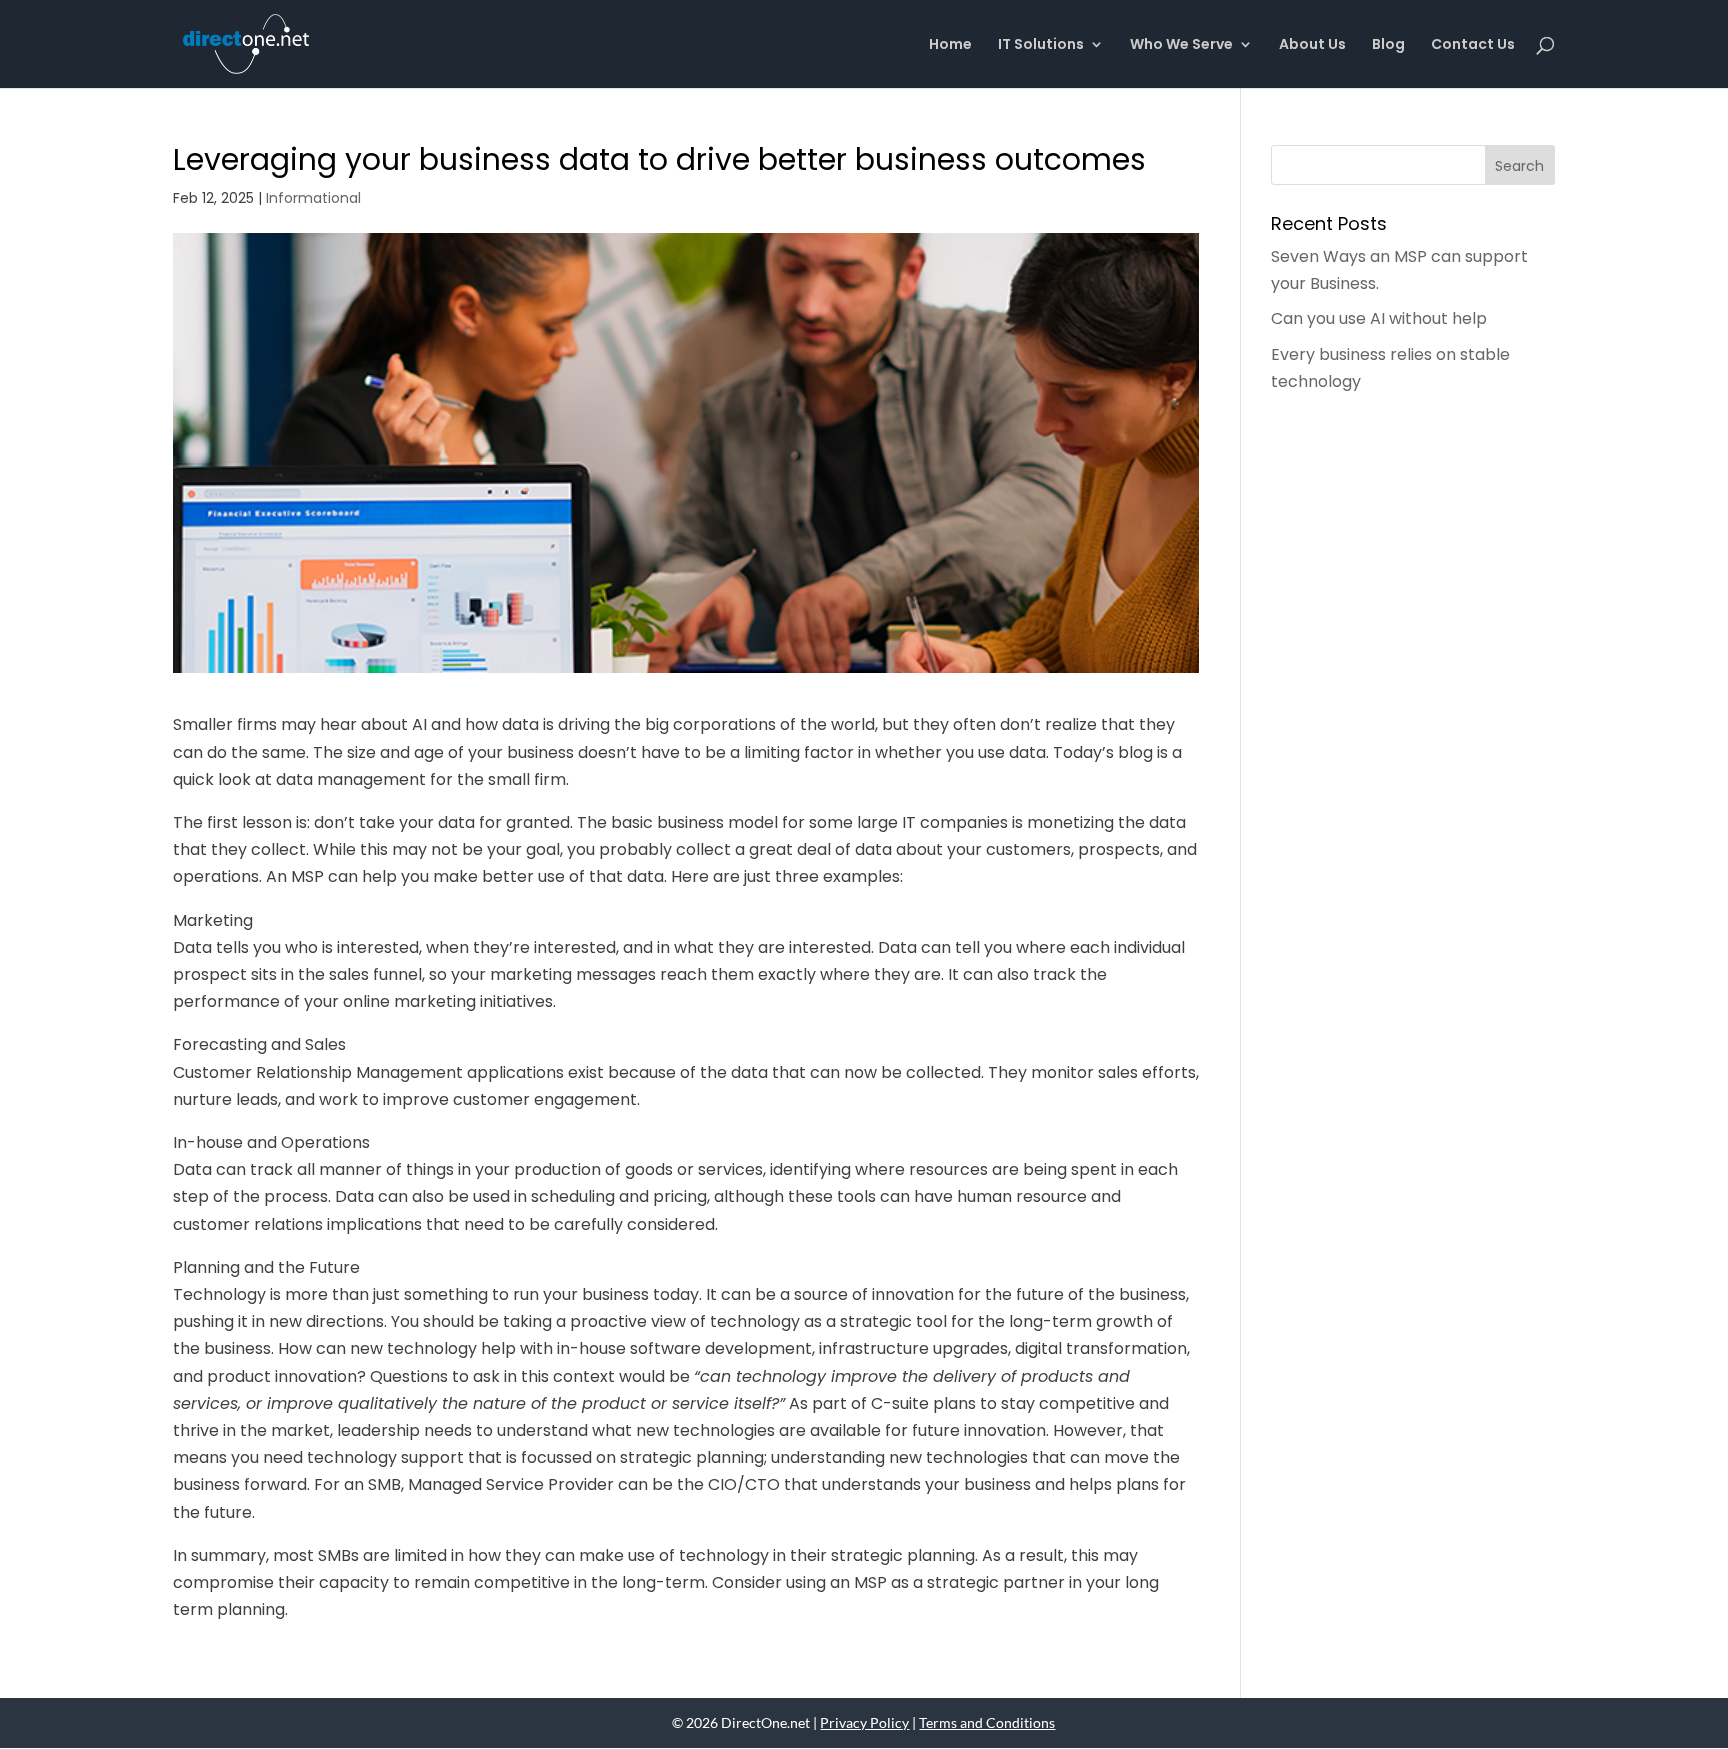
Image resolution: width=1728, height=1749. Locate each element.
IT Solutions (1041, 45)
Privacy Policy (864, 1722)
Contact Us (1473, 45)
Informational (313, 198)
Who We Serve (1181, 45)
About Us (1312, 45)
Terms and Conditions (987, 1722)
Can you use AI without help (1379, 318)
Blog (1388, 45)
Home (950, 45)
